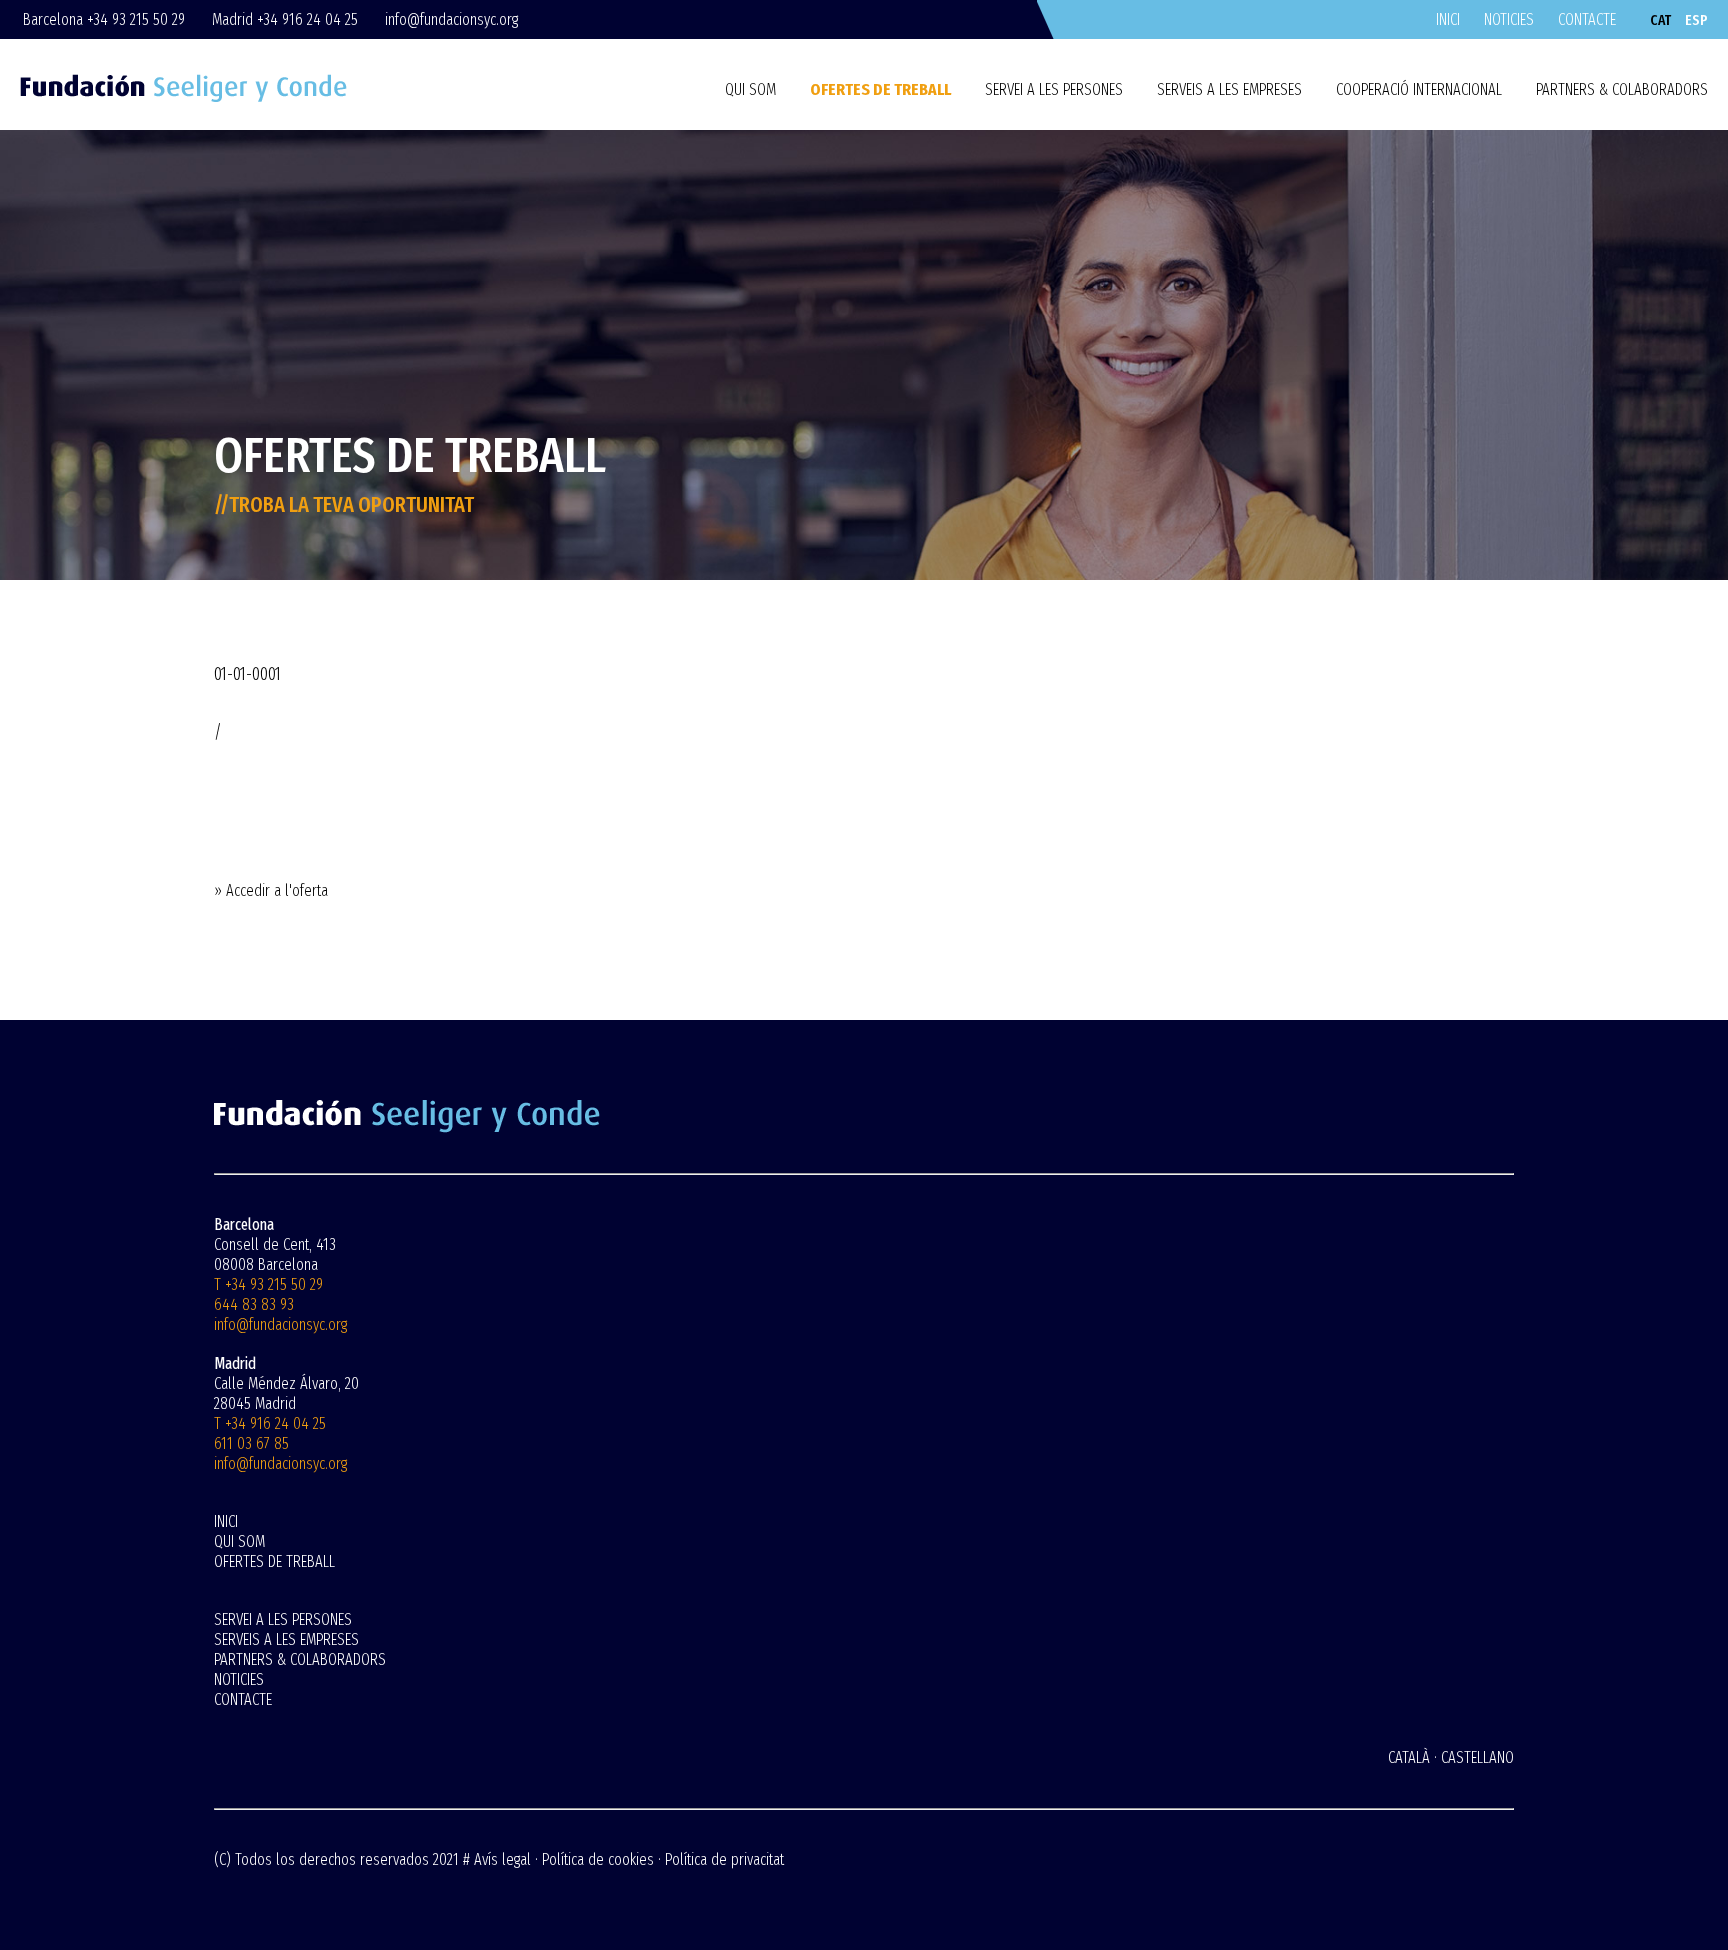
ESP (1696, 20)
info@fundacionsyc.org (451, 19)
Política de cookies (598, 1859)
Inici (1448, 19)
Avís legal (502, 1859)
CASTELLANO (1477, 1757)
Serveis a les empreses (1229, 89)
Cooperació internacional (1419, 89)
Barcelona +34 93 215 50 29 (104, 19)
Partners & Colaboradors (1622, 89)
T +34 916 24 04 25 (270, 1423)
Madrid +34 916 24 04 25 (285, 19)
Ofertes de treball (880, 89)
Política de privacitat (724, 1859)
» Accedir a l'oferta (271, 890)
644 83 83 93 (254, 1304)
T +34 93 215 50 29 (268, 1284)
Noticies (1509, 19)
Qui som (750, 89)
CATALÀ (1409, 1757)
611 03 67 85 (251, 1443)
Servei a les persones (1054, 89)
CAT (1660, 20)
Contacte (1587, 19)
